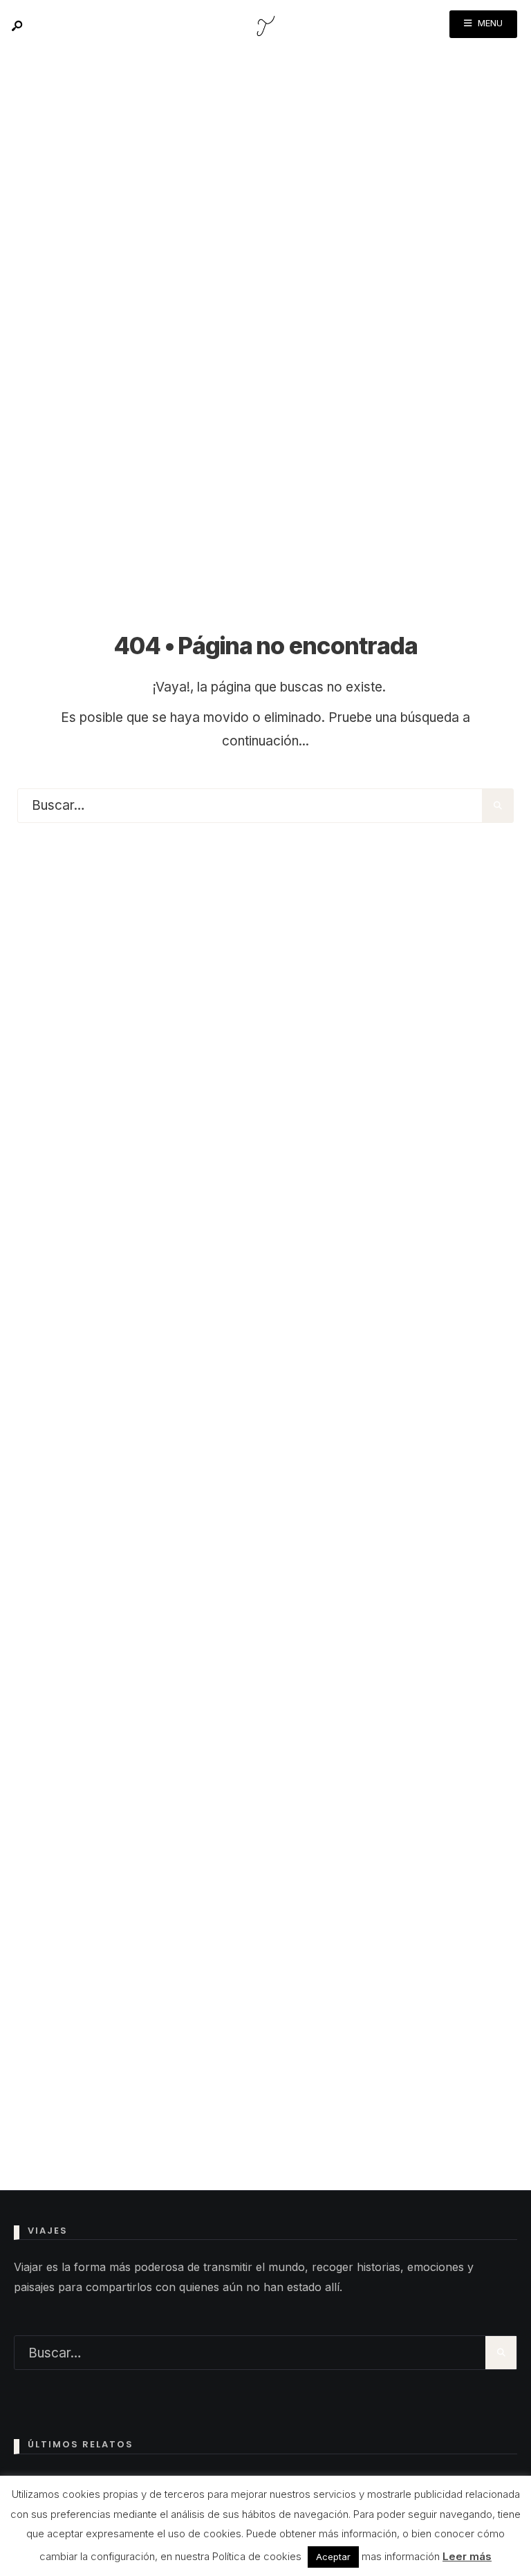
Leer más (467, 2556)
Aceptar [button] (333, 2557)
